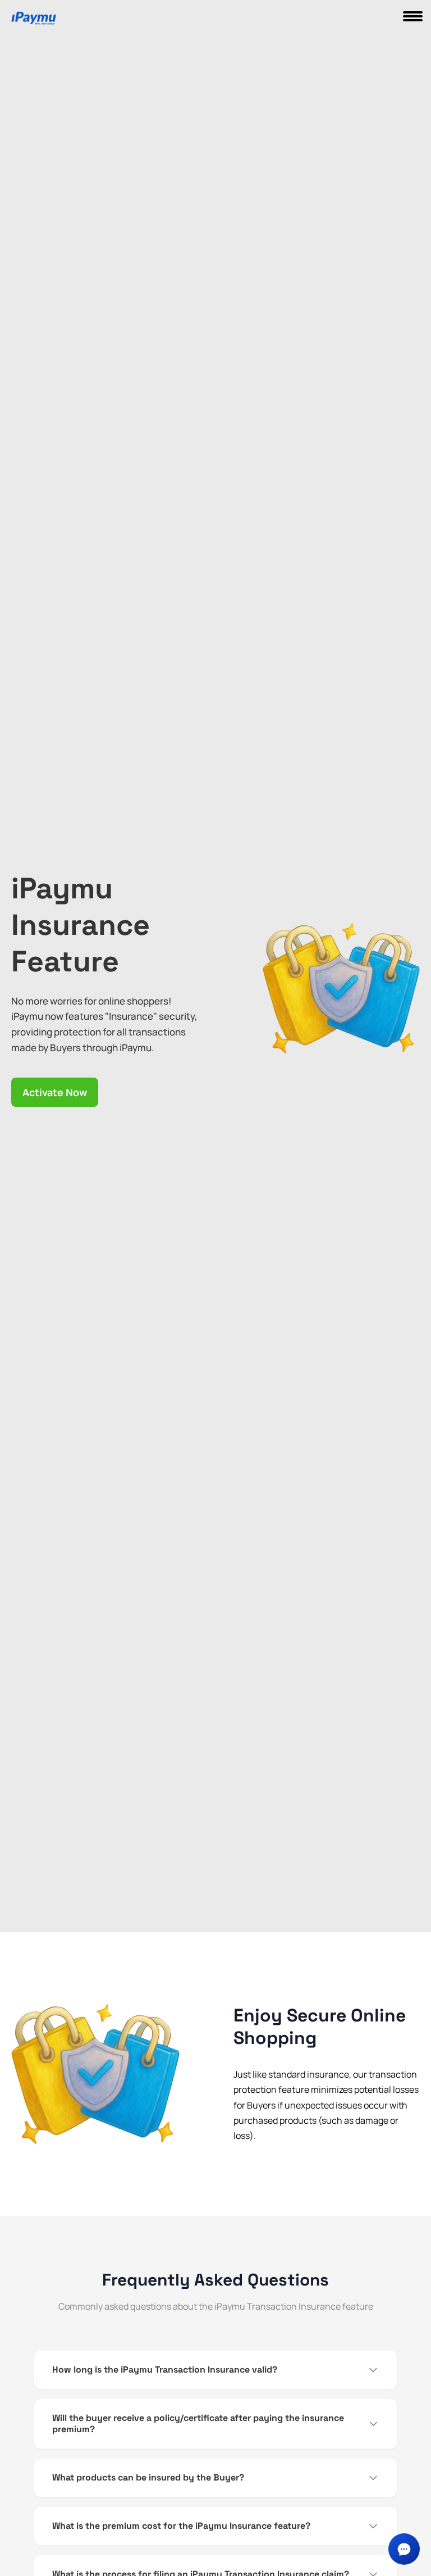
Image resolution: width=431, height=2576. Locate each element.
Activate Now (55, 1092)
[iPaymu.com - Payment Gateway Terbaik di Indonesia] (34, 19)
